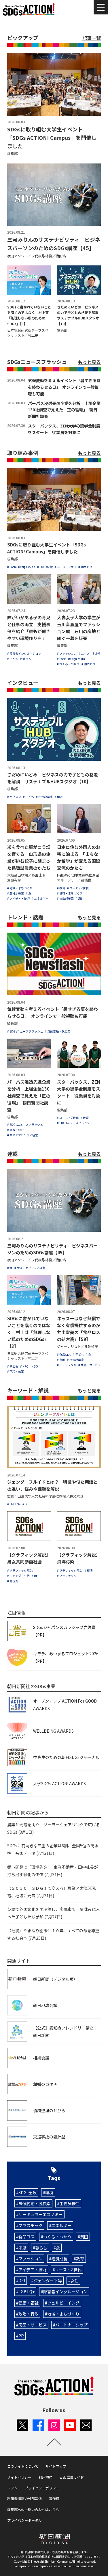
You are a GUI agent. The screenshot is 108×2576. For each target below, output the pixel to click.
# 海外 (80, 898)
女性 (75, 2281)
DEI (22, 2281)
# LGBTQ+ (14, 1504)
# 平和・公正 (16, 1371)
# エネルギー (40, 898)
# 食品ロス (64, 1354)
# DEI (26, 1504)
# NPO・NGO (29, 1366)
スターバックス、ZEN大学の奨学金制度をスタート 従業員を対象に (64, 429)
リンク (12, 2488)
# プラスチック (67, 1576)
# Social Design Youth (21, 567)
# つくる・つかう (68, 664)
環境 (49, 2192)
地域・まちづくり (63, 2314)
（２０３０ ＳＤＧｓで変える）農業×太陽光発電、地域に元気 (52, 1892)
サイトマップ (56, 2466)
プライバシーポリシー (42, 2488)
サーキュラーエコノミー (41, 2214)
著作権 (54, 2498)
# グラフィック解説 (20, 1570)
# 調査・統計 (16, 1130)
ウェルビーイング (63, 2303)
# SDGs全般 (45, 567)
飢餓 (22, 2248)
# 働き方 (26, 659)
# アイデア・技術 (18, 898)
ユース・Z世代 (68, 2270)
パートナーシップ (71, 2325)
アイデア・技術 (32, 2270)
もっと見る (89, 362)
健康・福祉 (29, 2303)
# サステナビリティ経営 (23, 1135)
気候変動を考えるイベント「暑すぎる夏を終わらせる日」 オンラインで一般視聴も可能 (64, 387)
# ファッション (67, 653)
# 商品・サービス (90, 1365)
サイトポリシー (19, 2477)
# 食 (29, 893)
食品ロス (26, 2237)
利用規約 (46, 2477)
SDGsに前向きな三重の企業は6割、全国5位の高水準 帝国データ (53, 1849)
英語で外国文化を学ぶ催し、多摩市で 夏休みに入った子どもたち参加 (54, 1913)
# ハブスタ (14, 797)
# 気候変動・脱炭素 (58, 1031)
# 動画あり (85, 567)
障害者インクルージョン (65, 2292)
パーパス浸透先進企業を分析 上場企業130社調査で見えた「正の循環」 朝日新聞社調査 (64, 410)
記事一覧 (92, 38)
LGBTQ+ (26, 2292)
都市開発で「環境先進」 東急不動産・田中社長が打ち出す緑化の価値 (53, 1871)
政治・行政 (29, 2314)
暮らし (41, 2248)
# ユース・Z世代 (66, 567)
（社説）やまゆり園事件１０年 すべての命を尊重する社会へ (53, 1934)
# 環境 (88, 1570)
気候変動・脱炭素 (35, 2203)
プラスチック (31, 2225)
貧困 (84, 2237)
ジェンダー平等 (48, 2281)
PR (21, 2336)
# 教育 (61, 888)
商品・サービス (33, 2325)
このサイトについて (23, 2466)
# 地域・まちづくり (20, 888)
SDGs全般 (28, 2192)
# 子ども (13, 659)
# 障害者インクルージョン (24, 653)
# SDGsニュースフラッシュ (25, 1031)
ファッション (31, 2259)
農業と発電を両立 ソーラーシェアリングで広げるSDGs (54, 1828)
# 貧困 (61, 1360)
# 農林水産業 (16, 893)
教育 (80, 2259)
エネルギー (61, 2225)
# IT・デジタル (67, 1365)
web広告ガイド (72, 2477)
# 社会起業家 (44, 797)
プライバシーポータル (24, 2520)
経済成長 (59, 2259)
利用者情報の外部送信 (24, 2498)
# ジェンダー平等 (18, 1576)
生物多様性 (69, 2203)
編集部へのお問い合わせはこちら (33, 2509)
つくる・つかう (57, 2237)
